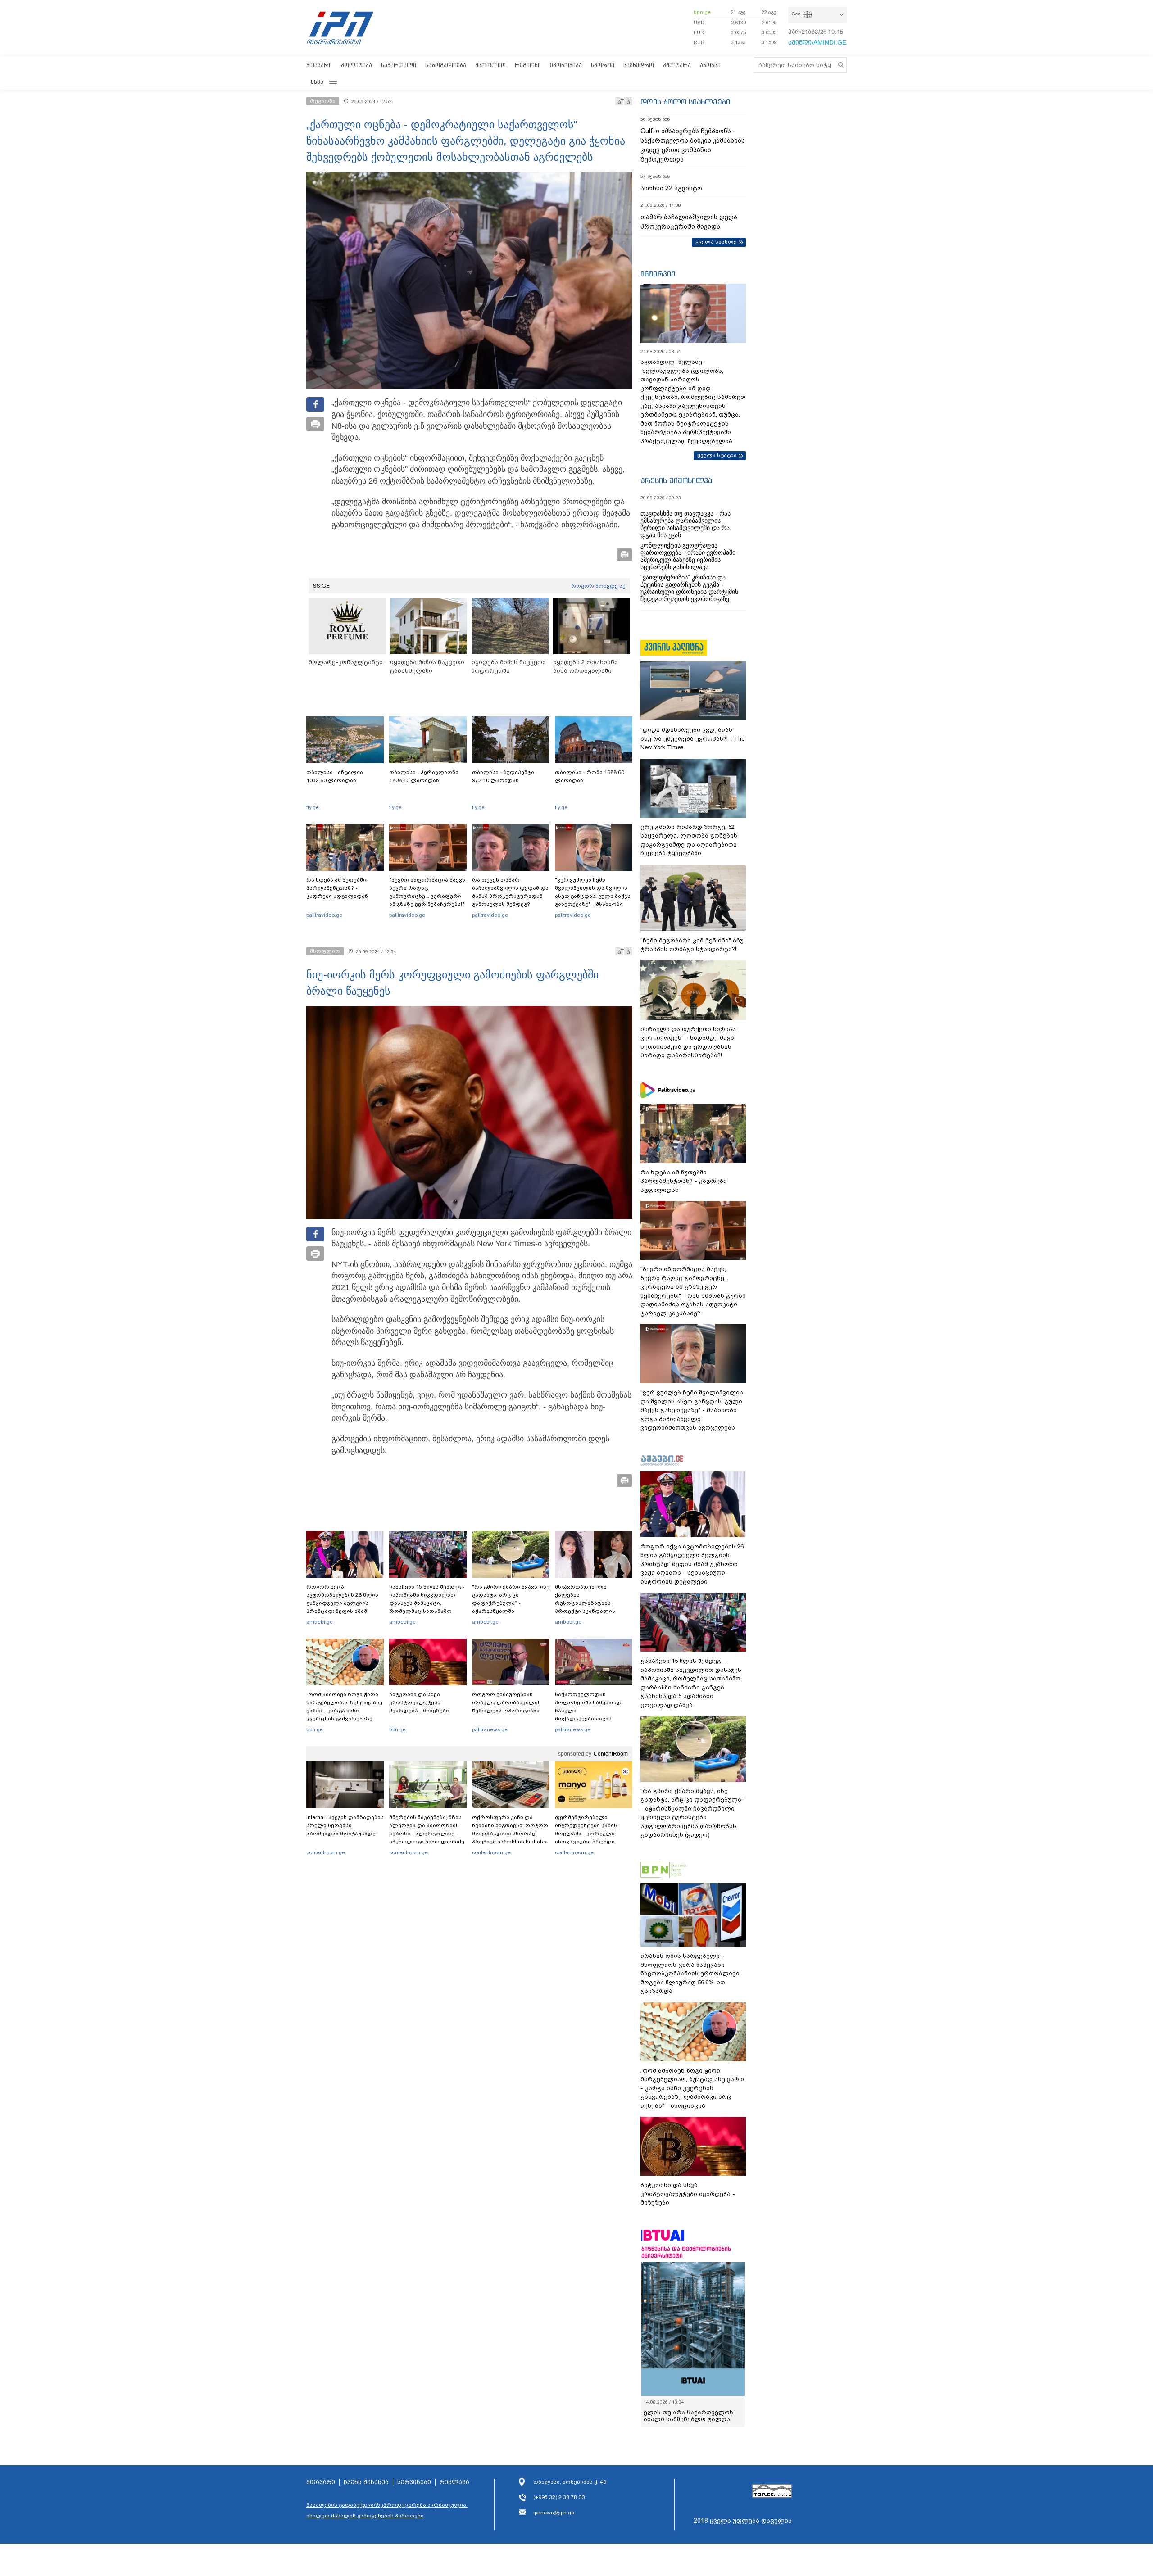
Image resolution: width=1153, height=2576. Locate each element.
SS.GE (321, 586)
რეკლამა (454, 2482)
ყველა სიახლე (716, 242)
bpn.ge (702, 12)
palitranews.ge (490, 1729)
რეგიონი (528, 65)
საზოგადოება (446, 65)
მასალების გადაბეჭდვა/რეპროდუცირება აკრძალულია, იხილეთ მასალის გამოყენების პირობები (387, 2510)
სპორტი (603, 65)
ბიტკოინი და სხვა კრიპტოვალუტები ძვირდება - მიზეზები (419, 1702)
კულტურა (677, 65)
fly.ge (313, 807)
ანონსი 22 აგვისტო (671, 188)
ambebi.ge (320, 1622)
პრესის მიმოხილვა (676, 480)
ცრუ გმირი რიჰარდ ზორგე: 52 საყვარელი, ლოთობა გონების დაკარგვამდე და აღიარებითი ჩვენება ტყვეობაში (689, 840)
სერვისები (414, 2482)
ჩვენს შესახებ (366, 2482)
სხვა (317, 82)
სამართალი (399, 65)
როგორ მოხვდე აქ (598, 586)
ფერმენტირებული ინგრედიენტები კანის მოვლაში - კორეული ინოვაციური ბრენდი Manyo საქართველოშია (588, 1834)
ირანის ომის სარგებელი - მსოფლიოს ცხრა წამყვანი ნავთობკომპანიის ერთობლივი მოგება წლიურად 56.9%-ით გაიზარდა (690, 1973)
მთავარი (319, 65)
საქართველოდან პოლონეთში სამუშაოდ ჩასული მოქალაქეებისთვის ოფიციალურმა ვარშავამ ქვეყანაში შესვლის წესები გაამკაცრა (592, 1719)
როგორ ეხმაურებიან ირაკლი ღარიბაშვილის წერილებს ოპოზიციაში (506, 1702)
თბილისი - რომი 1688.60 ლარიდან (590, 776)
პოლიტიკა (356, 65)
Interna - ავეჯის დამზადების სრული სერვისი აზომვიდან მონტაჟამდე (345, 1825)
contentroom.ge (326, 1852)
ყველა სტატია (717, 455)
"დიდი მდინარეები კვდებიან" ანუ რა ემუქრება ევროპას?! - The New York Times (692, 738)
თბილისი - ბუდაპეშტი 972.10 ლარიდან (503, 776)
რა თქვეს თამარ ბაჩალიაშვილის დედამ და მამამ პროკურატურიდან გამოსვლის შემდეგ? (510, 892)
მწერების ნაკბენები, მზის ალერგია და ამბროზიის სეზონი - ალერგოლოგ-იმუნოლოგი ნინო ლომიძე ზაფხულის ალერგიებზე (427, 1834)
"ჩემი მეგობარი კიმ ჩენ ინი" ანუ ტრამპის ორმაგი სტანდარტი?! (692, 945)
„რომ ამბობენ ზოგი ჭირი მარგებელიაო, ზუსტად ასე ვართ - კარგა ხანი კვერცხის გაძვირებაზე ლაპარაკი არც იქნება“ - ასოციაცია (344, 1715)
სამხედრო (639, 65)
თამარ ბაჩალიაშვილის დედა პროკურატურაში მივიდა (689, 222)
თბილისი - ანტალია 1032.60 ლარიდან (335, 776)
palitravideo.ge (324, 915)
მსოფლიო (490, 65)
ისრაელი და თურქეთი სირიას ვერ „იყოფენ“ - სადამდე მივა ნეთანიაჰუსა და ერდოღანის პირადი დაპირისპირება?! (688, 1042)
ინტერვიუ (658, 274)
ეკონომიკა (566, 65)
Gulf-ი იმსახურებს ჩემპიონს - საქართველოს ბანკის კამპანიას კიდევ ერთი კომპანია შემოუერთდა (693, 145)
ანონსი (710, 65)
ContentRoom (611, 1754)
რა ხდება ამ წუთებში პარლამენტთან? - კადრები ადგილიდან (337, 888)
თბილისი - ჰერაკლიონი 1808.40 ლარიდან (424, 776)
